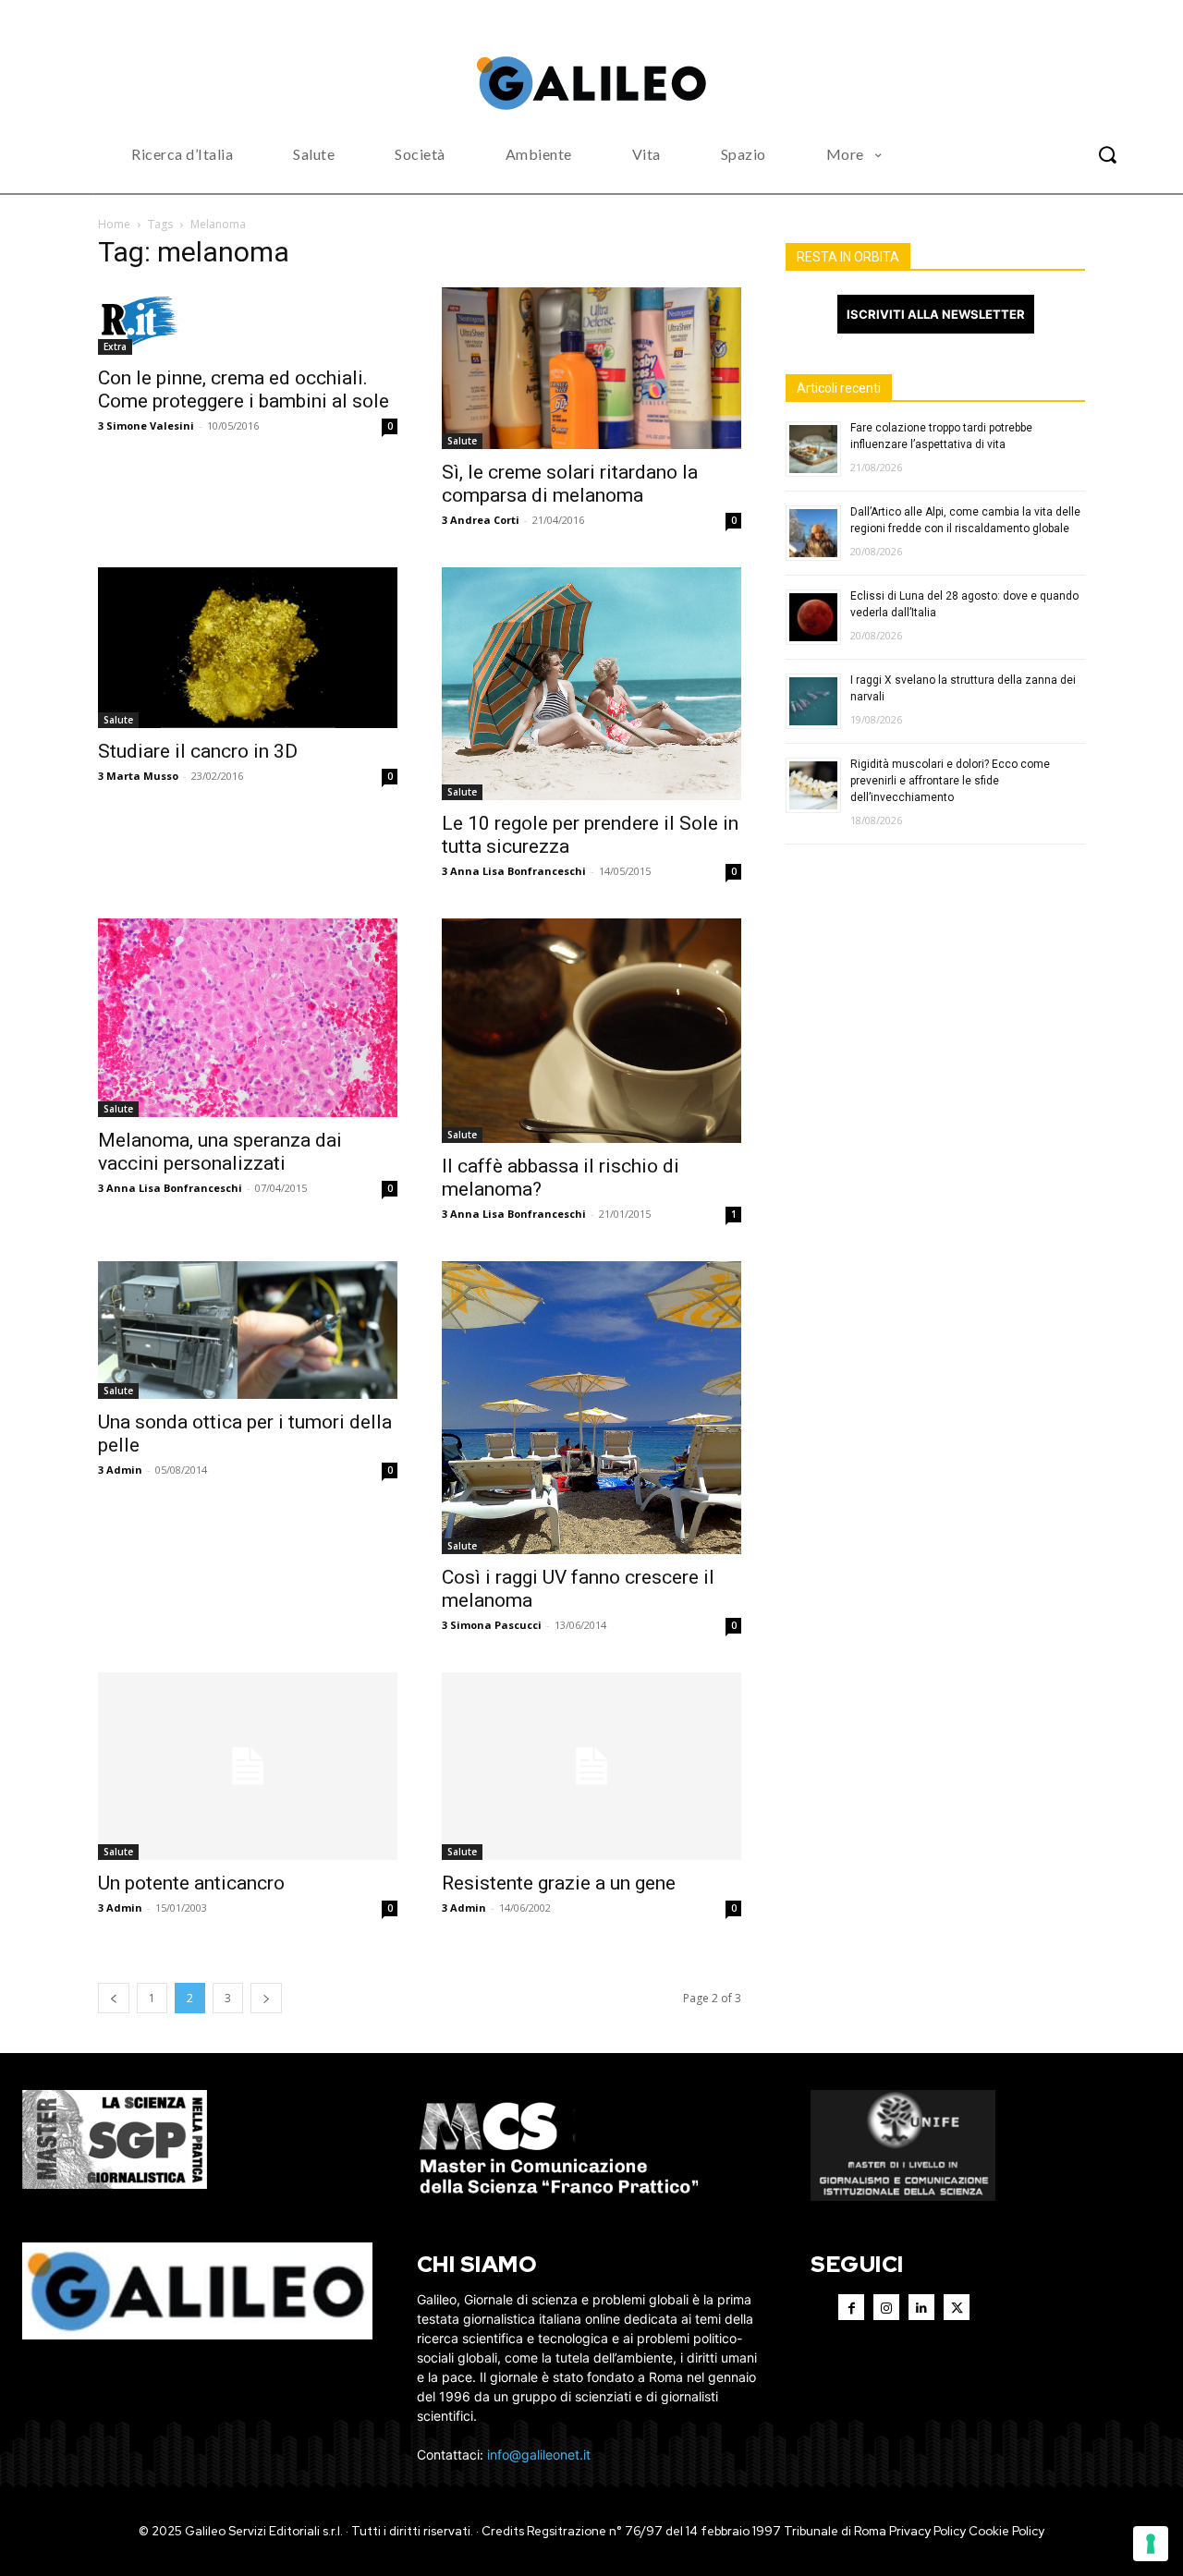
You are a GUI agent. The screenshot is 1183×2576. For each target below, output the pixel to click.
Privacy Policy (927, 2531)
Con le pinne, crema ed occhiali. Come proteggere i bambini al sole (244, 389)
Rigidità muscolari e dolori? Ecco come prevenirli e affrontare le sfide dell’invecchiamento (950, 781)
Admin (124, 1470)
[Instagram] (886, 2307)
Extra (115, 346)
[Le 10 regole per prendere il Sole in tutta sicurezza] (591, 684)
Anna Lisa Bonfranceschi (518, 871)
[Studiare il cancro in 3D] (248, 648)
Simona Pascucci (496, 1625)
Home (114, 224)
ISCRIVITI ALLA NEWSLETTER (936, 314)
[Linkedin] (921, 2307)
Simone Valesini (150, 425)
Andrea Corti (485, 520)
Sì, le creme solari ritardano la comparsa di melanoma (570, 484)
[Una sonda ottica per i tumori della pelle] (248, 1330)
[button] (1107, 154)
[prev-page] (114, 1998)
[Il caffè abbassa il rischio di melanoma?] (591, 1031)
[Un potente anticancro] (248, 1766)
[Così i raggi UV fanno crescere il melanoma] (591, 1408)
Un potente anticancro (191, 1883)
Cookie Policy (1006, 2531)
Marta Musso (142, 776)
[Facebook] (851, 2307)
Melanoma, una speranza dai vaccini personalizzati (220, 1152)
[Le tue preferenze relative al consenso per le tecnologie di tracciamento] (1151, 2544)
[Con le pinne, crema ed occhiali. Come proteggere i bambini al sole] (248, 321)
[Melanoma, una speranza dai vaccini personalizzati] (248, 1018)
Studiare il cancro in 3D (198, 751)
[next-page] (266, 1998)
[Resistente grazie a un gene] (591, 1766)
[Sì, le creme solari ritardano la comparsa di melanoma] (591, 368)
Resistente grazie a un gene (559, 1883)
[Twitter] (957, 2307)
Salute (462, 441)
